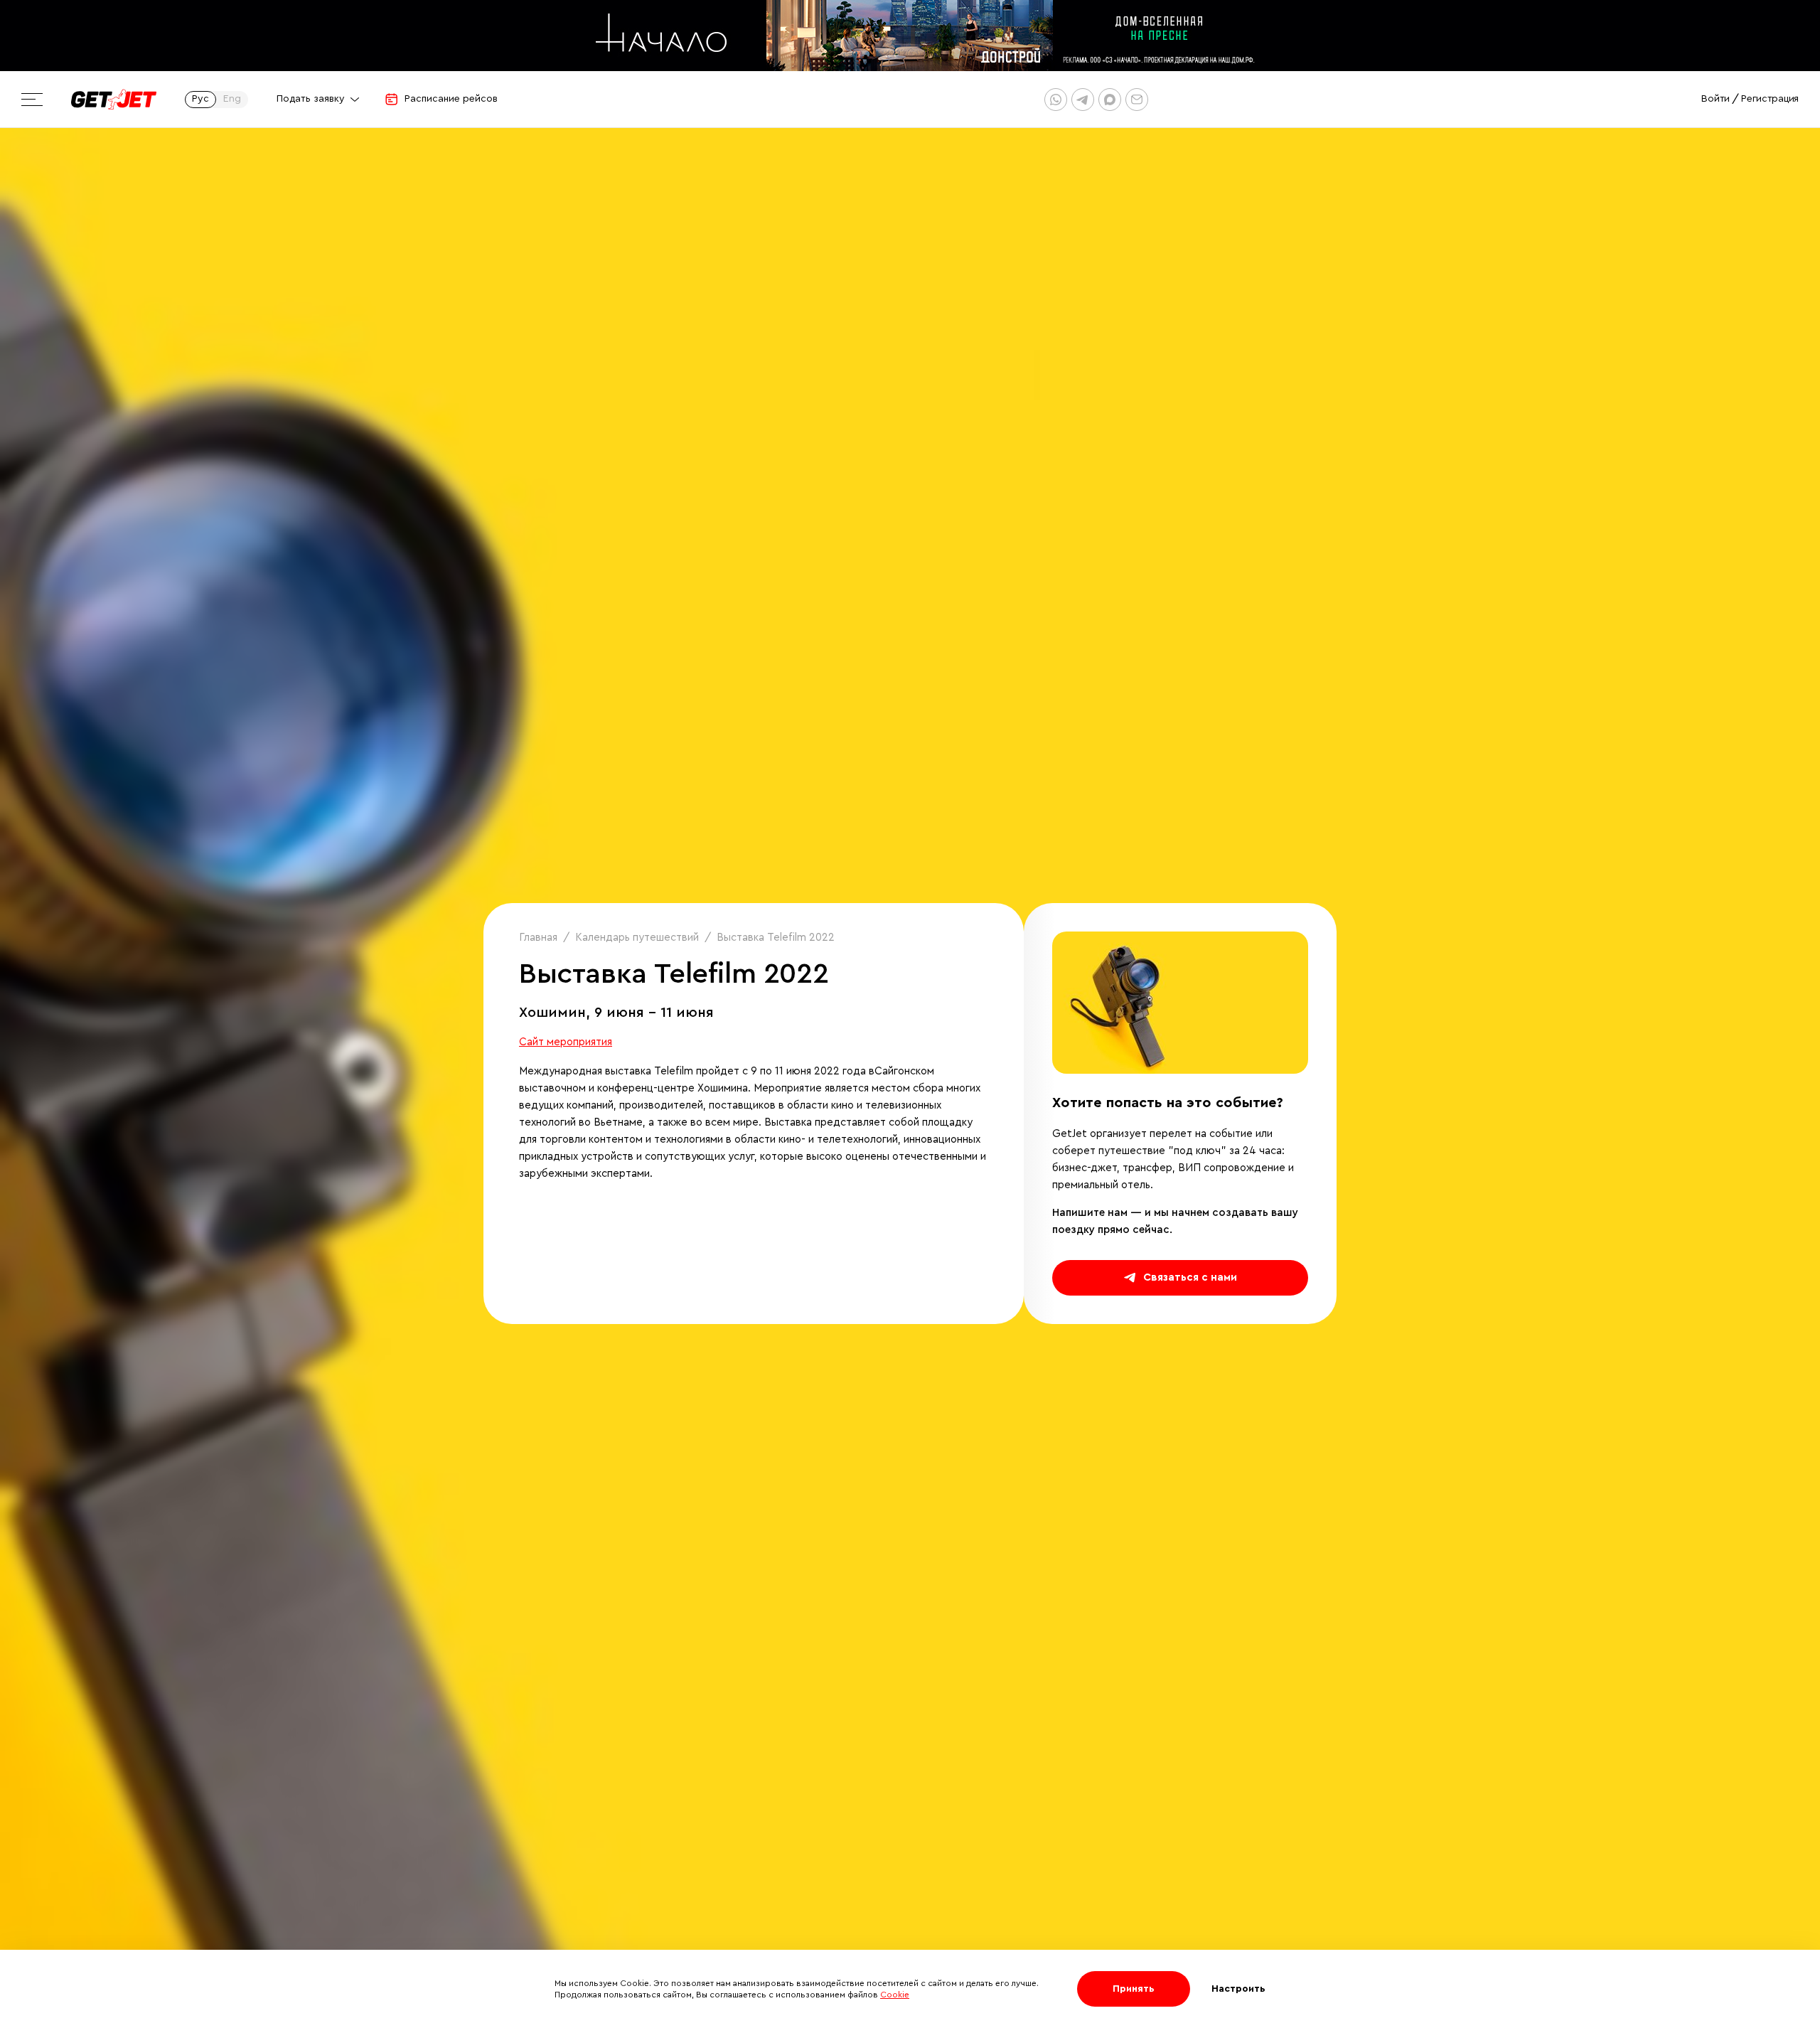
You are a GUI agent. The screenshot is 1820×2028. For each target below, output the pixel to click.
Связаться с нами (1190, 1277)
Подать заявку (311, 99)
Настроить (1238, 1989)
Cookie (895, 1995)
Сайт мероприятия (566, 1042)
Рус (200, 99)
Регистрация (1770, 99)
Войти (1715, 99)
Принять (1134, 1989)
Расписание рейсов (451, 99)
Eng (232, 99)
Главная (538, 938)
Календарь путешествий (637, 938)
